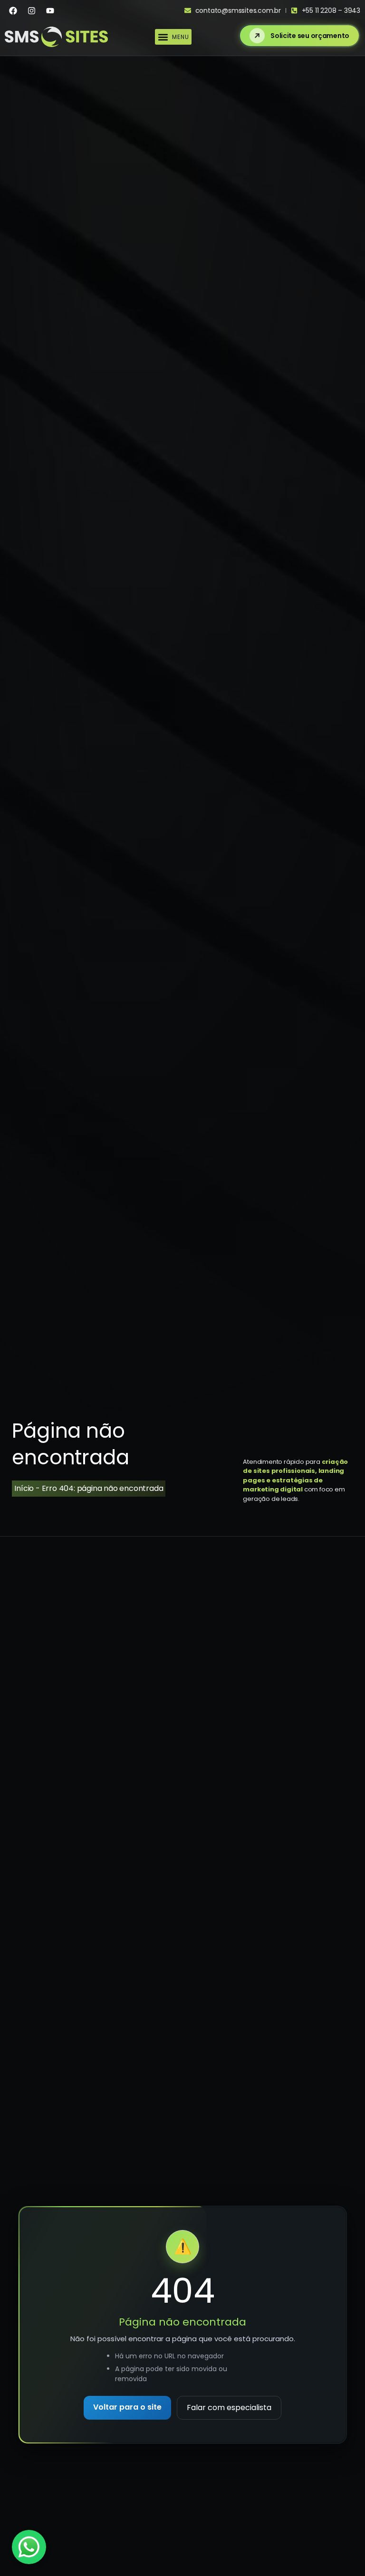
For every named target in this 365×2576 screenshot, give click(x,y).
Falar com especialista (229, 2408)
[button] (173, 37)
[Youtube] (50, 10)
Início (24, 1488)
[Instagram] (31, 10)
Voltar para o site (127, 2407)
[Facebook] (13, 10)
